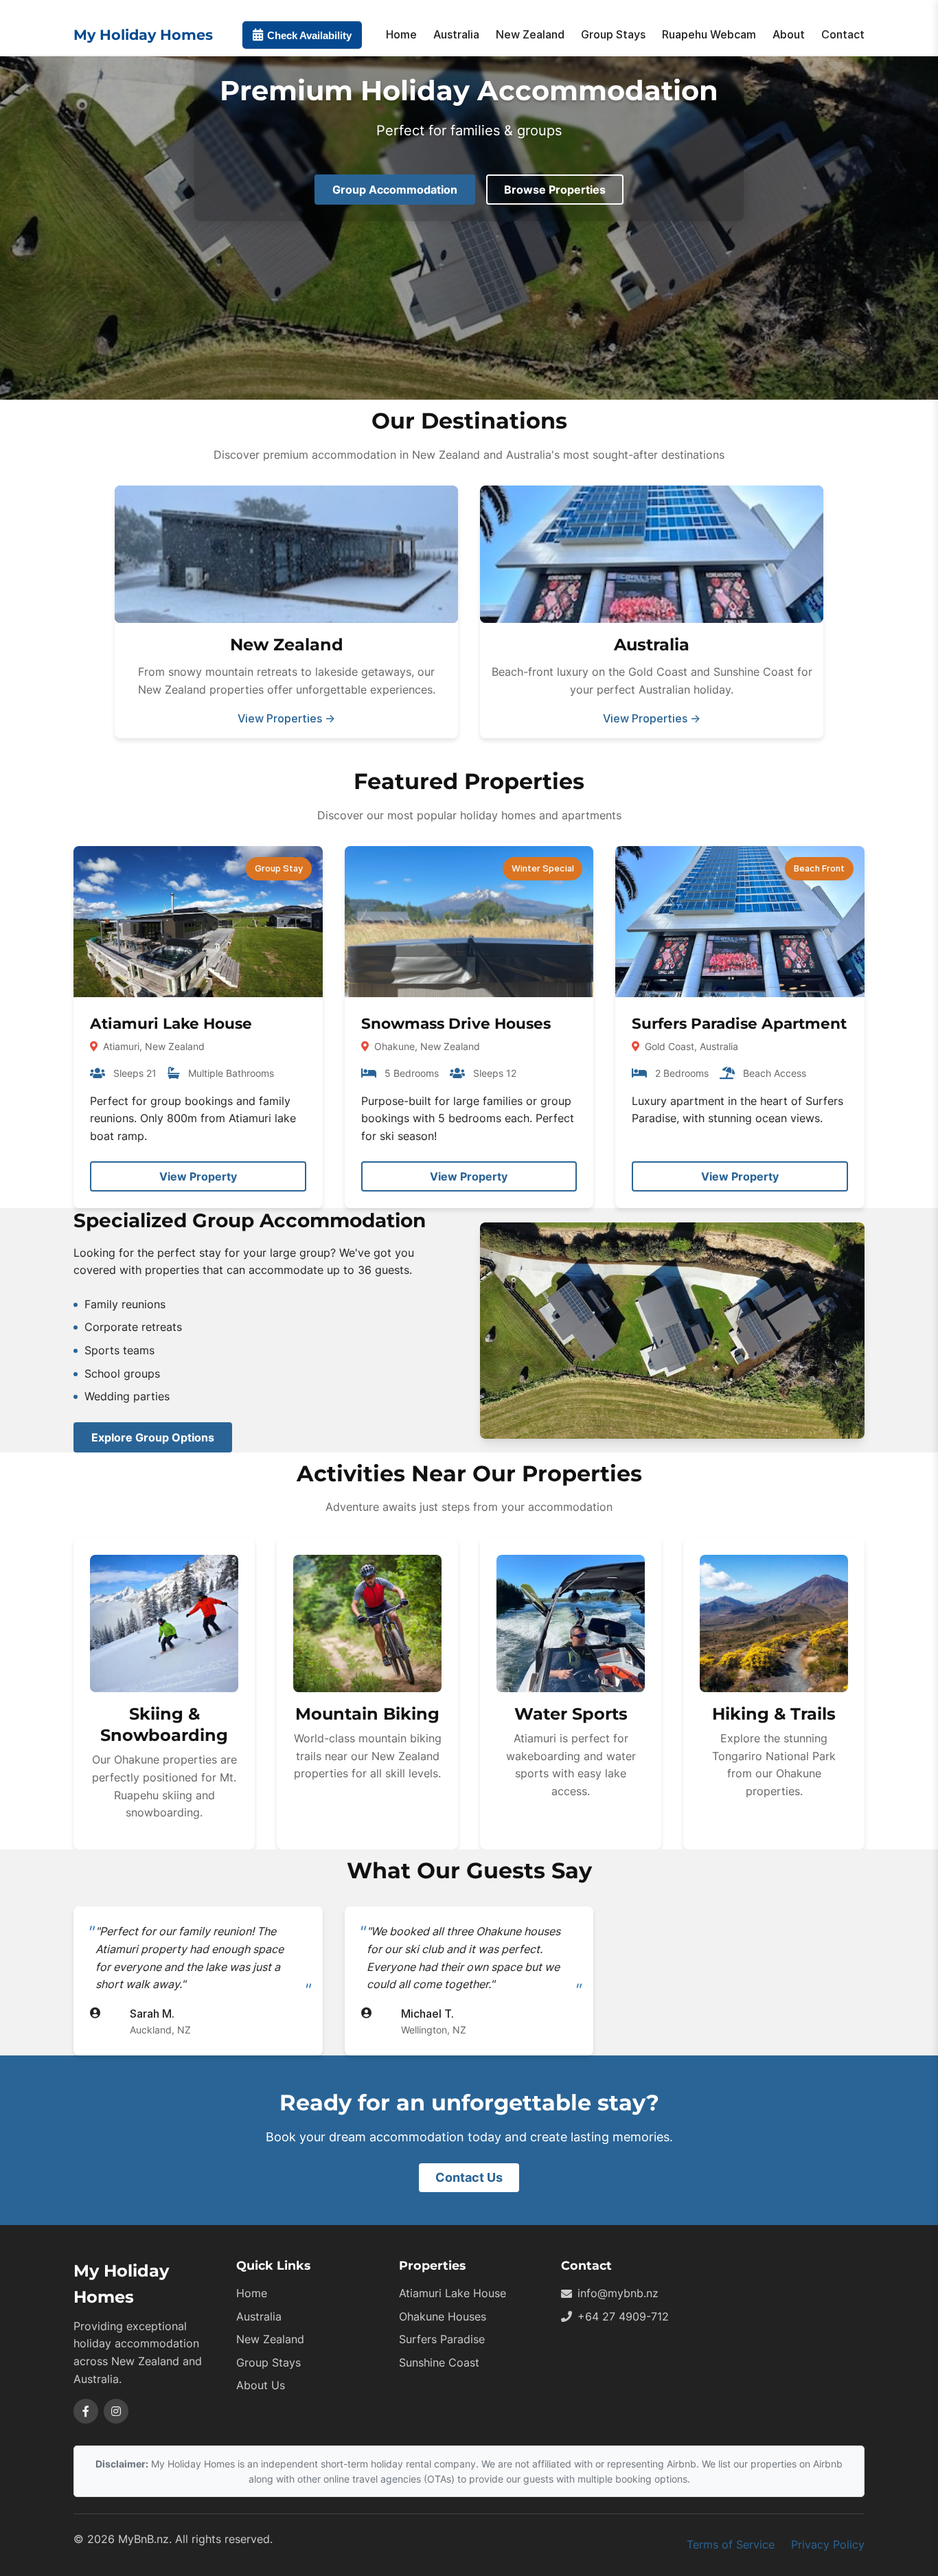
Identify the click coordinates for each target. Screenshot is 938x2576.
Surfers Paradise (442, 2339)
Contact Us (469, 2177)
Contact (843, 34)
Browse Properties (555, 190)
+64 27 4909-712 (623, 2316)
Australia (456, 34)
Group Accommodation (395, 190)
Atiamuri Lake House (453, 2293)
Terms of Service (731, 2544)
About (789, 34)
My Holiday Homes (143, 35)
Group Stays (613, 34)
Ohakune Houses (443, 2316)
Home (401, 34)
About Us (261, 2385)
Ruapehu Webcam (709, 34)
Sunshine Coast (439, 2362)
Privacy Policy (828, 2544)
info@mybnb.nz (618, 2293)
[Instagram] (116, 2411)
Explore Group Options (153, 1437)
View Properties (286, 718)
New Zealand (530, 34)
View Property (198, 1176)
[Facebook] (86, 2411)
